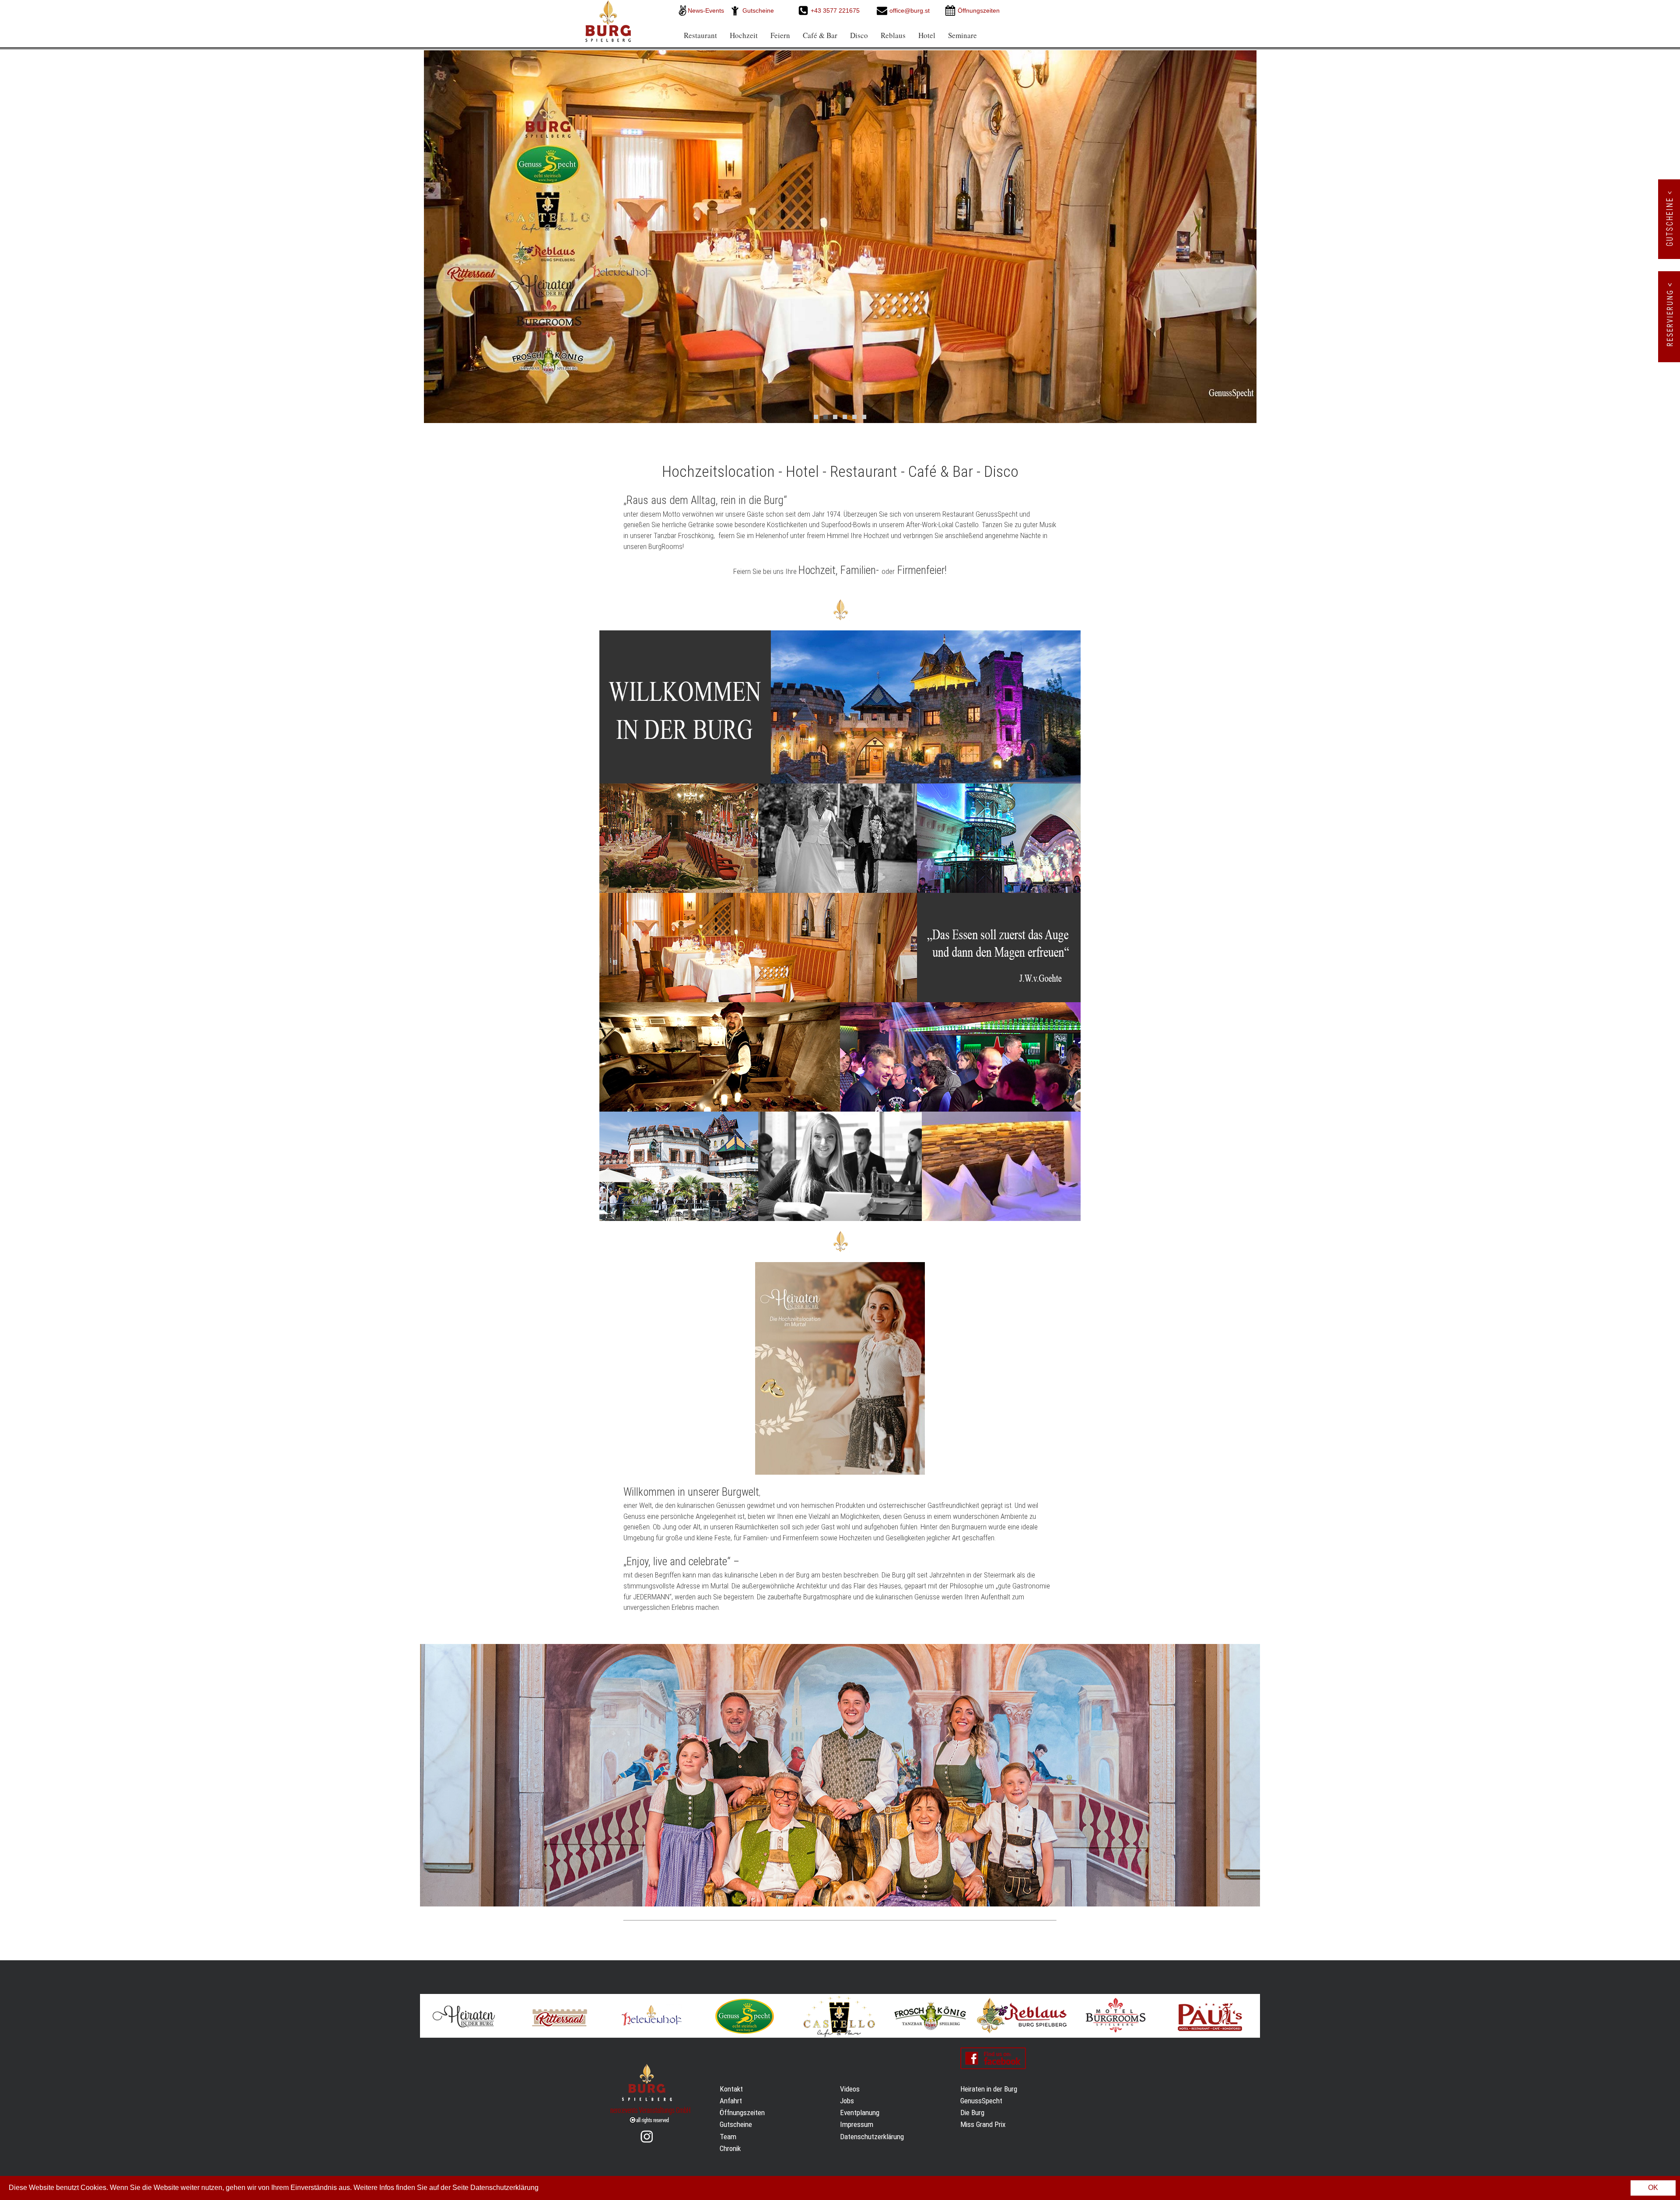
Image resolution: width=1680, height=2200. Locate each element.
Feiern (780, 35)
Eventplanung (860, 2113)
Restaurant (700, 35)
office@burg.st (910, 10)
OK (1653, 2188)
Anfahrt (731, 2101)
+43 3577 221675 (836, 10)
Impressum (857, 2124)
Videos (850, 2089)
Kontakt (731, 2089)
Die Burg (972, 2113)
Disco (859, 35)
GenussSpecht (981, 2101)
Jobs (847, 2101)
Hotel (927, 35)
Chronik (730, 2148)
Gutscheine (758, 10)
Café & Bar (820, 35)
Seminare (962, 35)
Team (728, 2137)
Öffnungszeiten (742, 2113)
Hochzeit (744, 35)
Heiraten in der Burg (989, 2089)
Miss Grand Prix (983, 2124)
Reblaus (893, 35)
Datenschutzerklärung (872, 2137)
